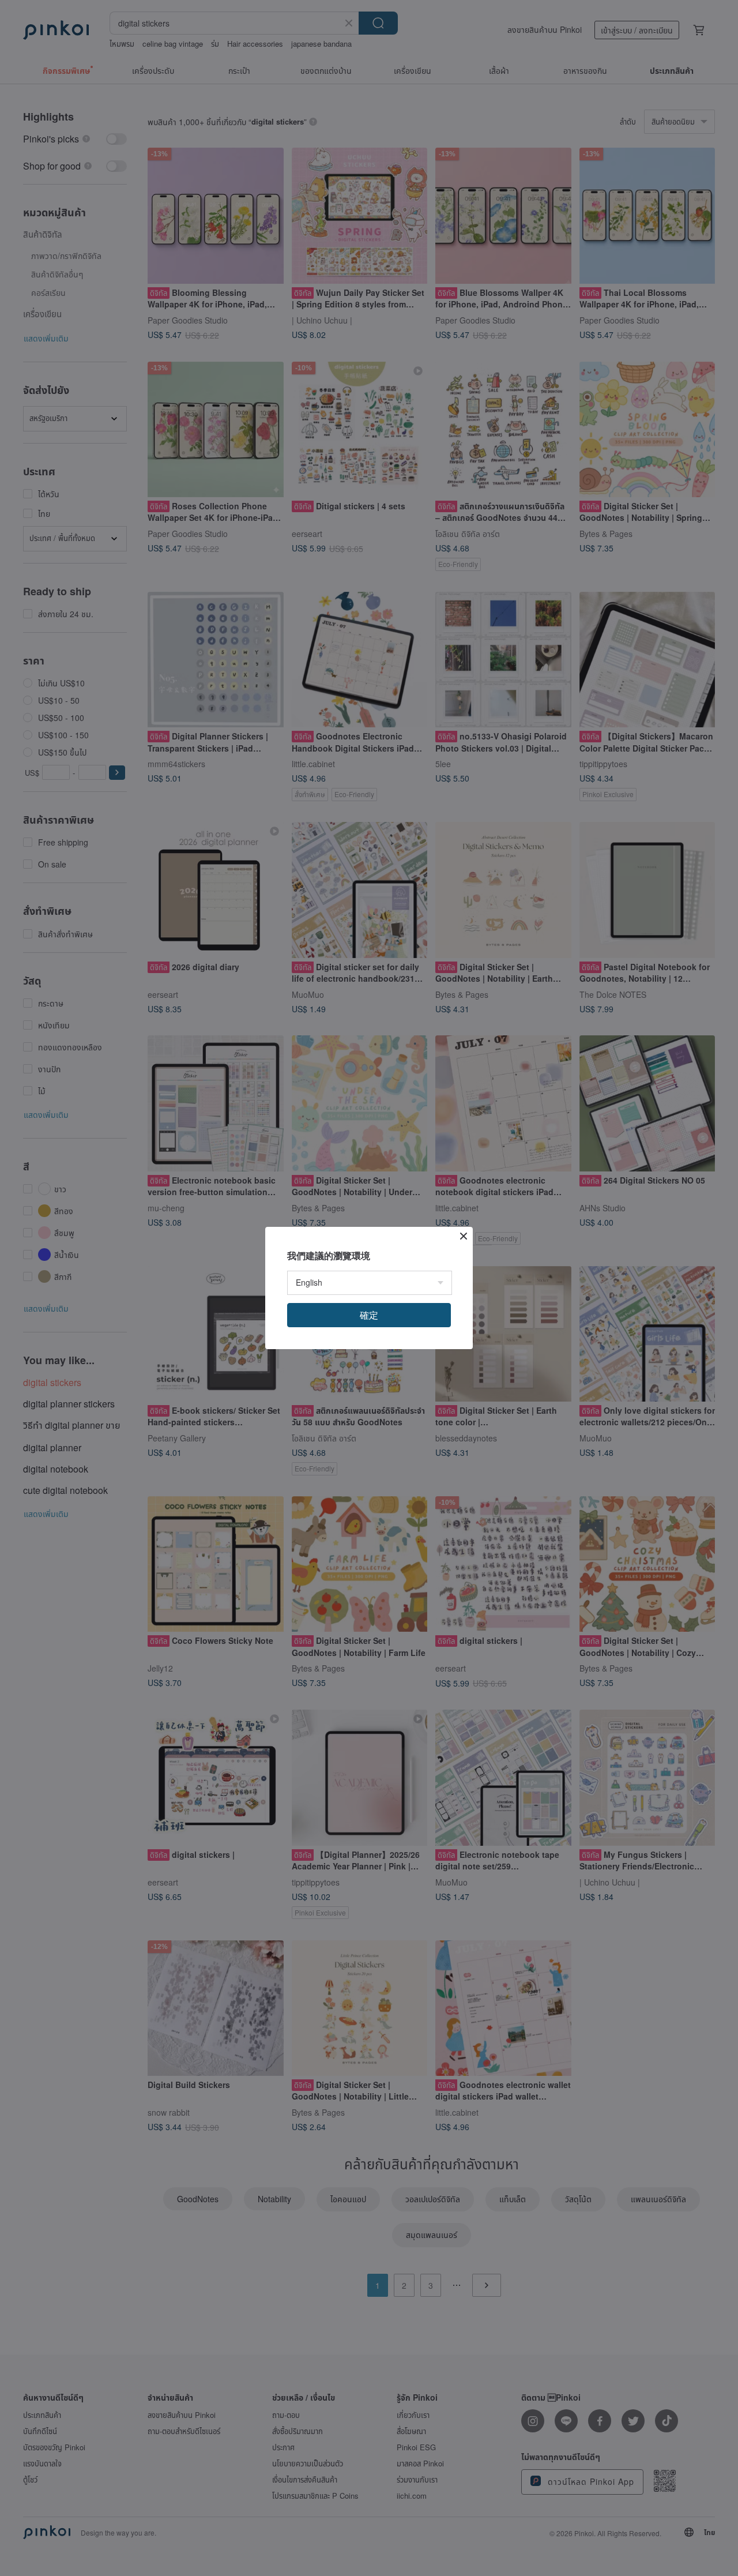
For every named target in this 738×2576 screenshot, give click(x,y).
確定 (369, 1315)
